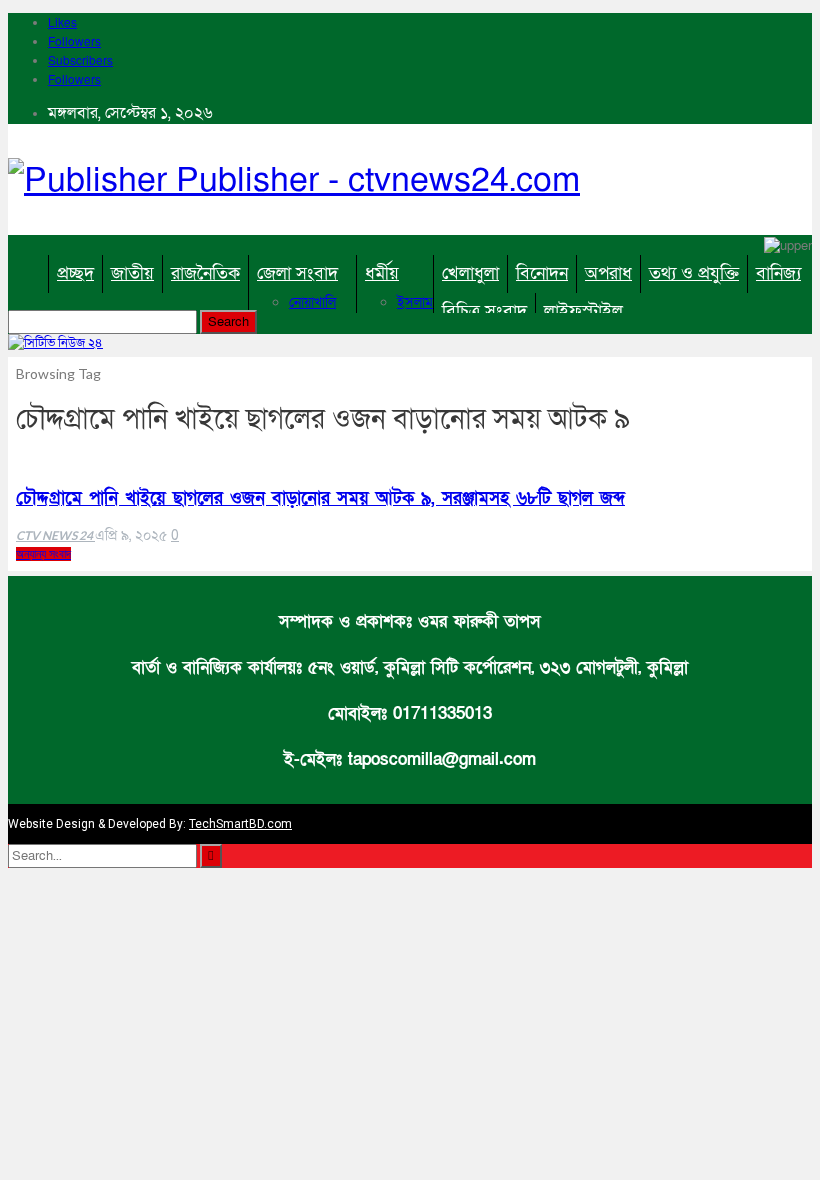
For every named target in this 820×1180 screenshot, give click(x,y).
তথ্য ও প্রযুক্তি (694, 273)
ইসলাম (415, 302)
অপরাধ (608, 273)
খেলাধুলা (470, 273)
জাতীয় (132, 273)
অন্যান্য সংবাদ (43, 554)
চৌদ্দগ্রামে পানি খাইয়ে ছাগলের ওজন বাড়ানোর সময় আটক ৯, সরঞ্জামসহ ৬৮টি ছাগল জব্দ (320, 498)
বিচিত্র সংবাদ (484, 311)
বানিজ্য (778, 273)
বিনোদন (542, 273)
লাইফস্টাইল (583, 311)
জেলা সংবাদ (297, 273)
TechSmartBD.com (240, 824)
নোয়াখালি (312, 302)
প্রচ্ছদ (75, 273)
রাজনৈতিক (205, 273)
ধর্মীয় (382, 273)
